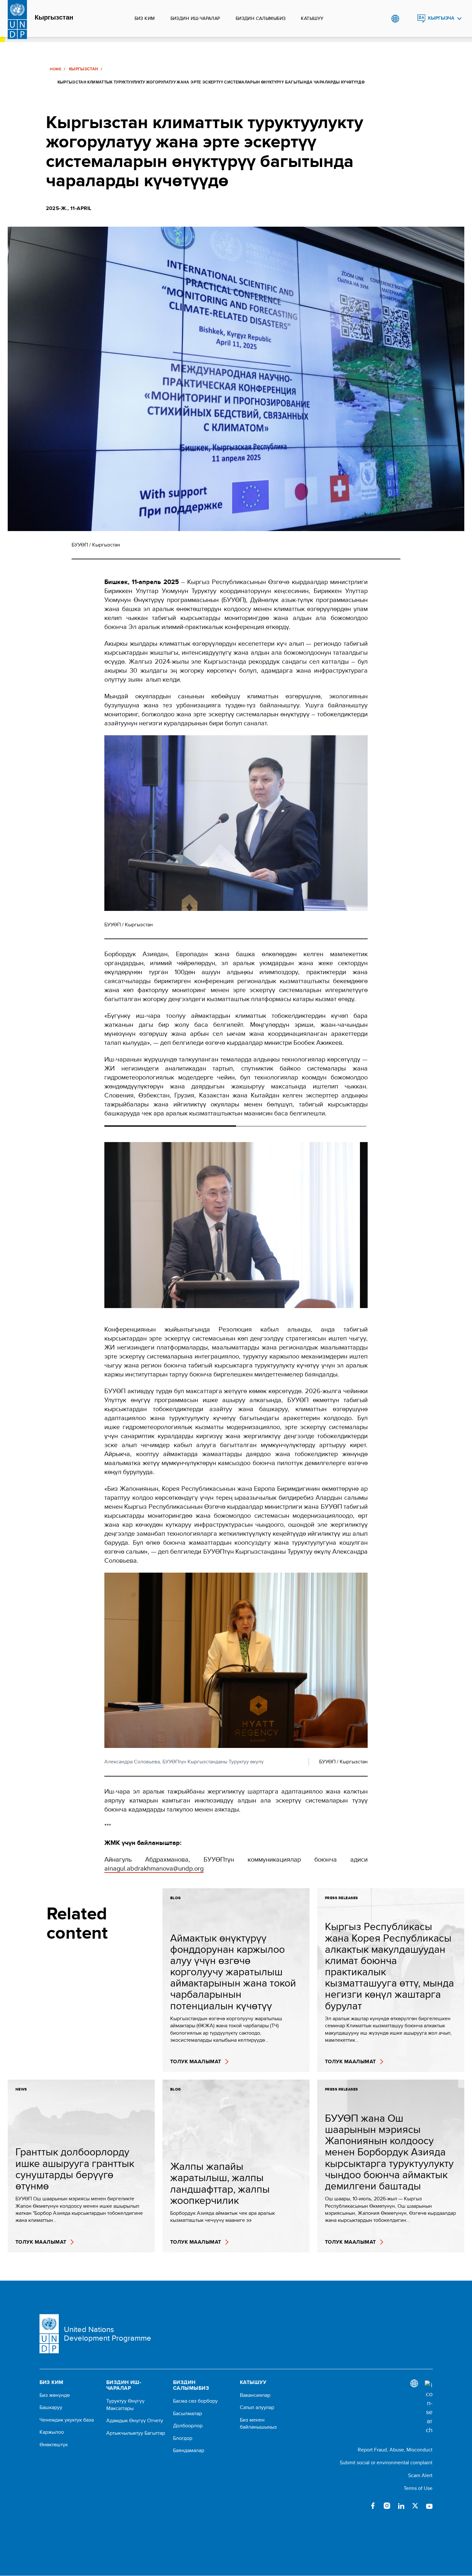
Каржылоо (52, 2432)
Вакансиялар (255, 2395)
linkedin (401, 2506)
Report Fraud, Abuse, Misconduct (395, 2450)
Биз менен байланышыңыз (258, 2423)
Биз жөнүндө (55, 2395)
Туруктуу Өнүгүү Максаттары (125, 2405)
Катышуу (312, 18)
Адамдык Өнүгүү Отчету (135, 2421)
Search (408, 19)
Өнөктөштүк (54, 2445)
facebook (373, 2506)
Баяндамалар (189, 2450)
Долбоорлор (188, 2426)
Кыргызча (441, 18)
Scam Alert (420, 2475)
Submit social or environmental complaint (386, 2462)
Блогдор (183, 2438)
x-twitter (415, 2506)
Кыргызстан (54, 18)
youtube (429, 2506)
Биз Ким (145, 18)
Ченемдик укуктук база (67, 2420)
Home (56, 69)
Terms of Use (418, 2488)
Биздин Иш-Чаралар (195, 18)
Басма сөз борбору (195, 2401)
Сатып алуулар (257, 2407)
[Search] (429, 2407)
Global (395, 19)
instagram (387, 2506)
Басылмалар (188, 2414)
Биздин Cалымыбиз (261, 18)
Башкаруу (51, 2407)
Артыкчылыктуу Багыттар (136, 2433)
